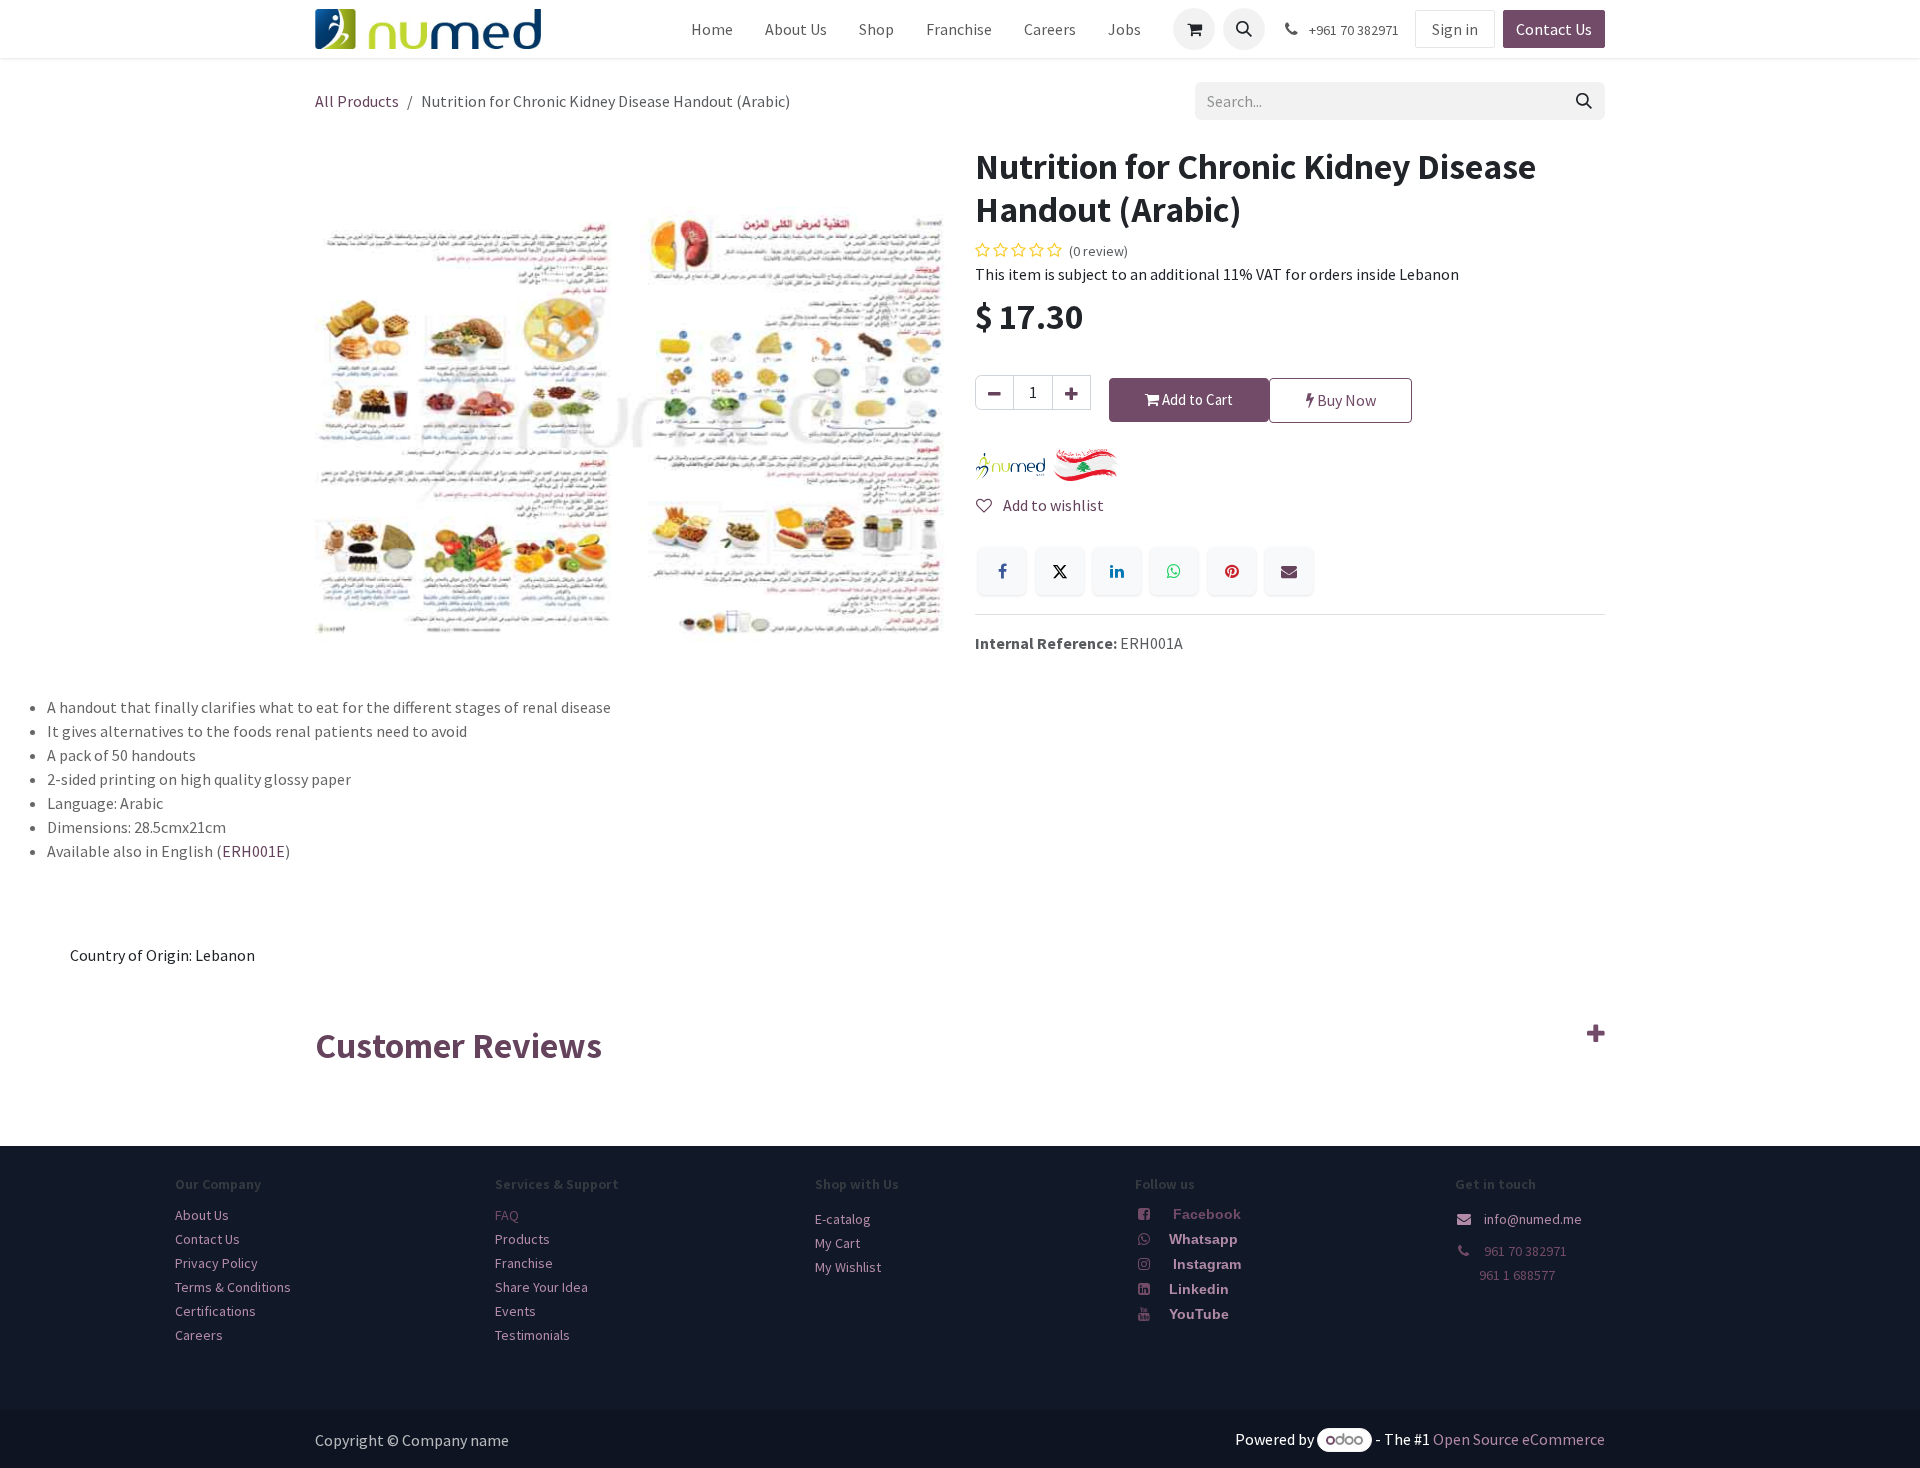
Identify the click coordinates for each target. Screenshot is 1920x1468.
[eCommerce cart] (1194, 29)
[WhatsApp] (1174, 571)
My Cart (837, 1243)
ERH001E (253, 851)
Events (515, 1311)
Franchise (524, 1263)
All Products (357, 101)
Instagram (1207, 1264)
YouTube (1199, 1314)
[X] (1060, 571)
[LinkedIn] (1117, 571)
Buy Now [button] (1345, 400)
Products (522, 1239)
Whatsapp (1203, 1239)
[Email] (1289, 571)
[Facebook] (1002, 571)
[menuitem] (712, 29)
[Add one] (1071, 392)
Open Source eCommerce (1519, 1439)
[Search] (1584, 101)
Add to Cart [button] (1196, 399)
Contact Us (1554, 29)
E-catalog (843, 1219)
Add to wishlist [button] (1052, 505)
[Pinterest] (1232, 571)
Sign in (1455, 29)
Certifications (215, 1311)
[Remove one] (994, 392)
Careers (199, 1335)
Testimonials (532, 1335)
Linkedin (1197, 1289)
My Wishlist (848, 1267)
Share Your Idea (541, 1287)
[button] (1244, 29)
